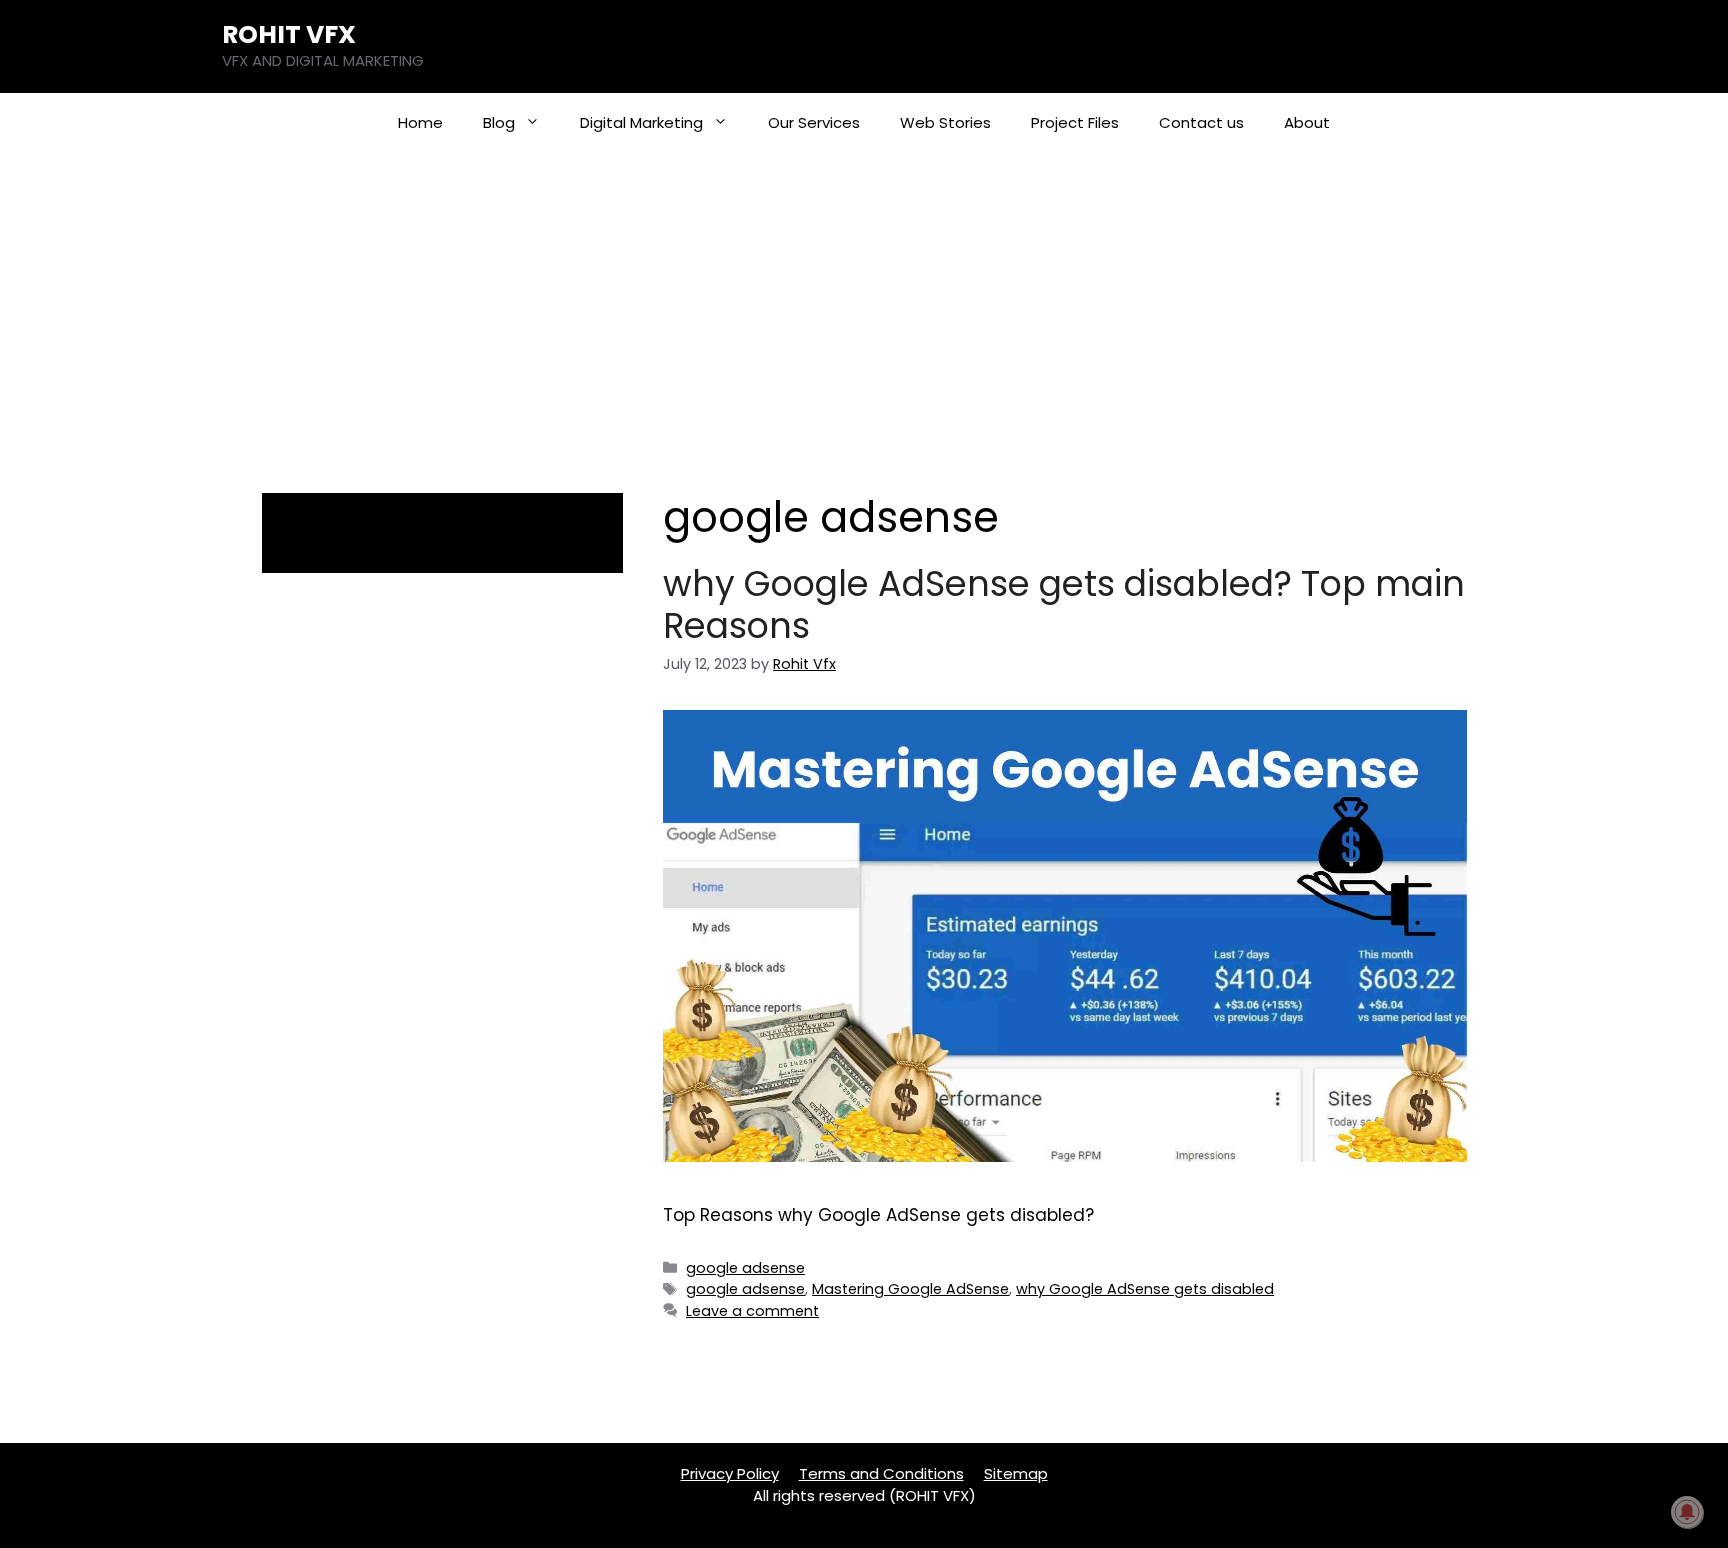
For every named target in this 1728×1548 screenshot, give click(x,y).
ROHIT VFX (289, 34)
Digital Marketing (641, 122)
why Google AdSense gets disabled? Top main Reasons (1064, 604)
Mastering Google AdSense (910, 1289)
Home (420, 122)
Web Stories (945, 122)
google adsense (745, 1268)
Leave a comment (752, 1311)
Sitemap (1016, 1473)
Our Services (814, 122)
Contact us (1201, 122)
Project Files (1075, 122)
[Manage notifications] (1687, 1512)
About (1307, 122)
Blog (499, 122)
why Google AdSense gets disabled (1145, 1289)
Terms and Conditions (881, 1473)
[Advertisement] (864, 303)
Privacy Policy (730, 1473)
